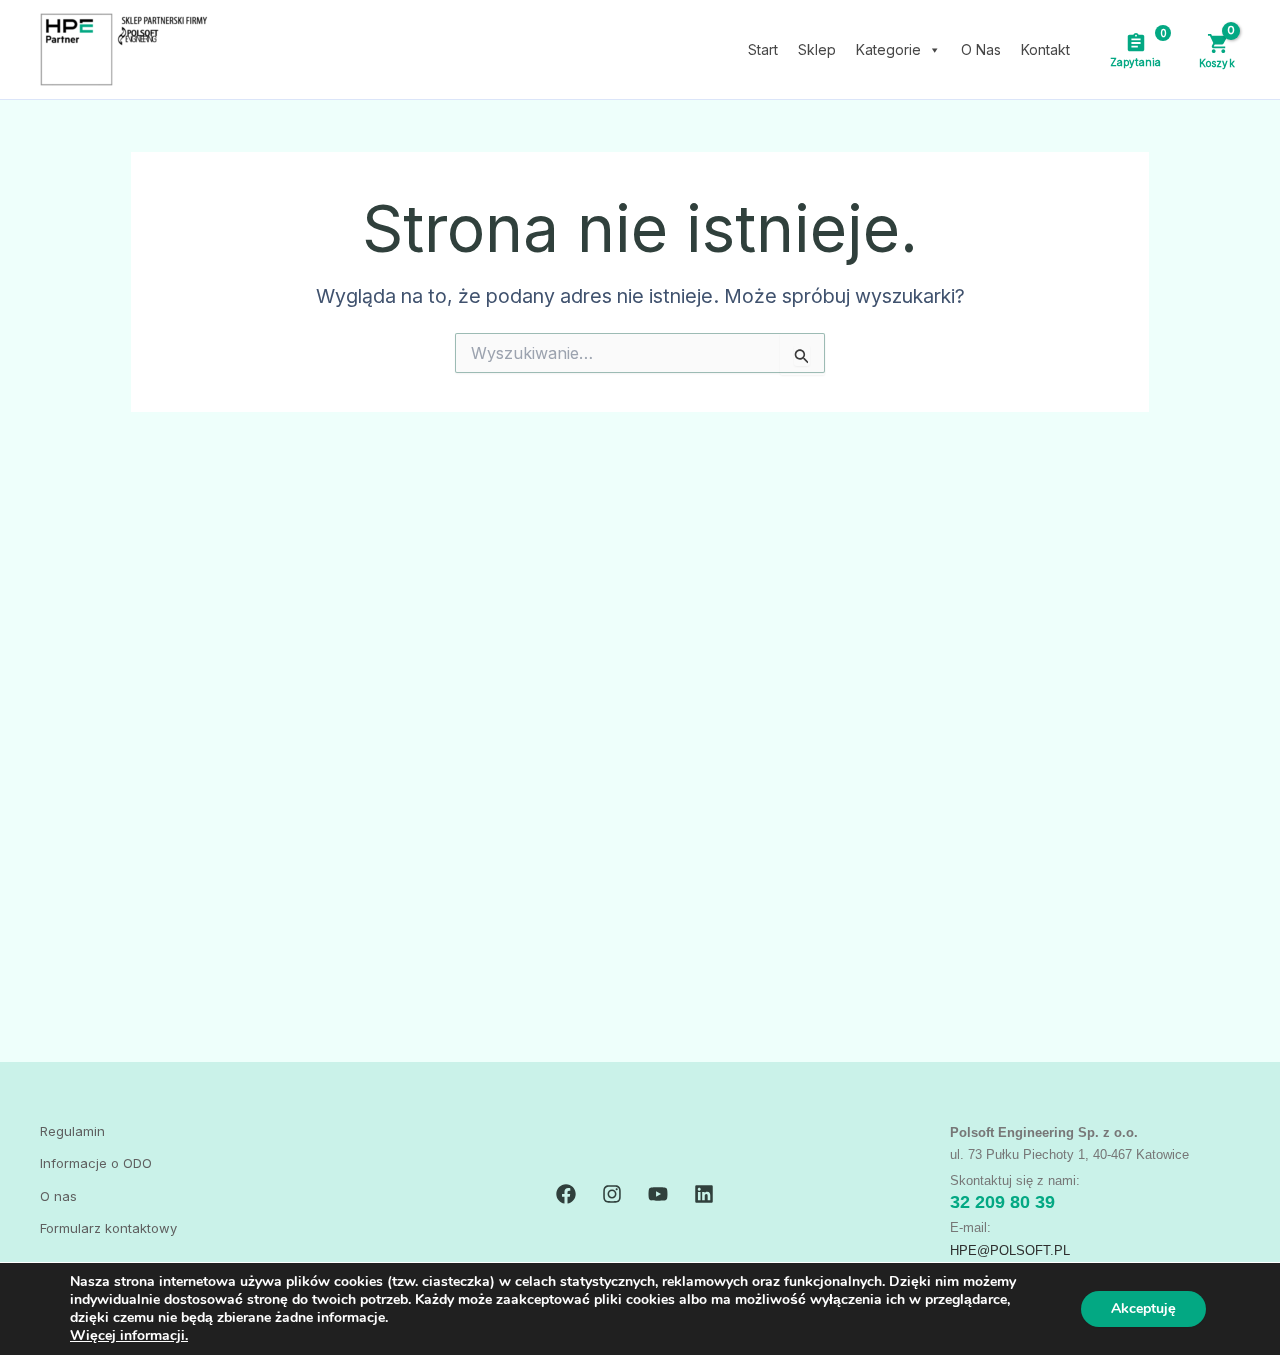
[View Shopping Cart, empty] (1216, 49)
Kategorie (888, 49)
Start (763, 49)
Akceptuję (1143, 1308)
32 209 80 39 (1002, 1202)
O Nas (981, 49)
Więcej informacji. (129, 1335)
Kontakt (1045, 49)
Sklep (817, 49)
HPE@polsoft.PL (1010, 1250)
